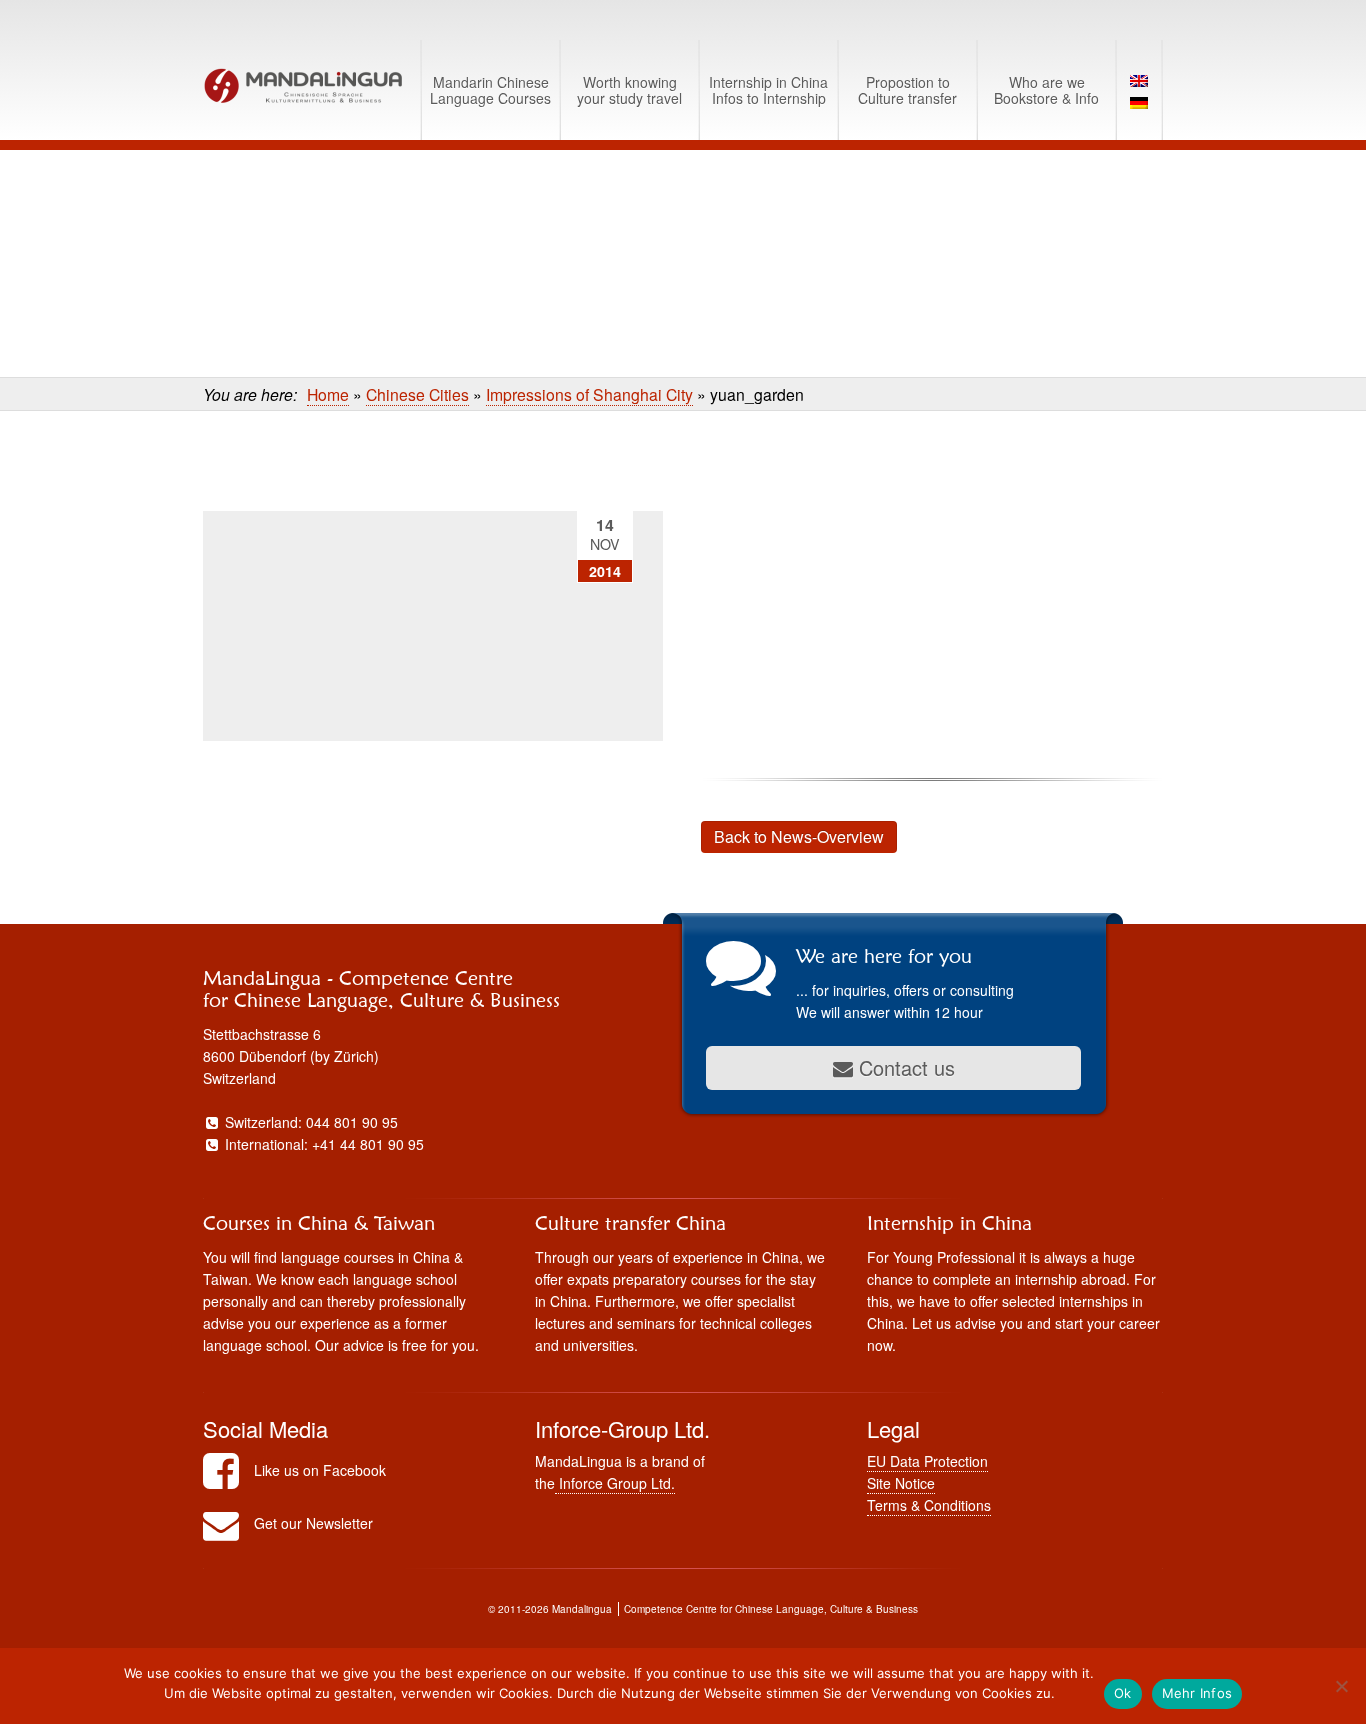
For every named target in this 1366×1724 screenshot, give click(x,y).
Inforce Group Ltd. (615, 1483)
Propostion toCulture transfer (907, 90)
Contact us (904, 1067)
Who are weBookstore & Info (1046, 90)
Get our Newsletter (313, 1523)
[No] (1341, 1686)
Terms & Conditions (929, 1505)
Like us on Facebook (320, 1470)
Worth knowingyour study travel (629, 90)
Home (328, 394)
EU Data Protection (927, 1461)
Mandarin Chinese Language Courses (490, 90)
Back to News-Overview (799, 836)
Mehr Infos (1197, 1693)
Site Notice (901, 1483)
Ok (1123, 1693)
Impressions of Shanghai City (589, 394)
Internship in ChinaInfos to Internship (768, 90)
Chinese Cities (417, 394)
